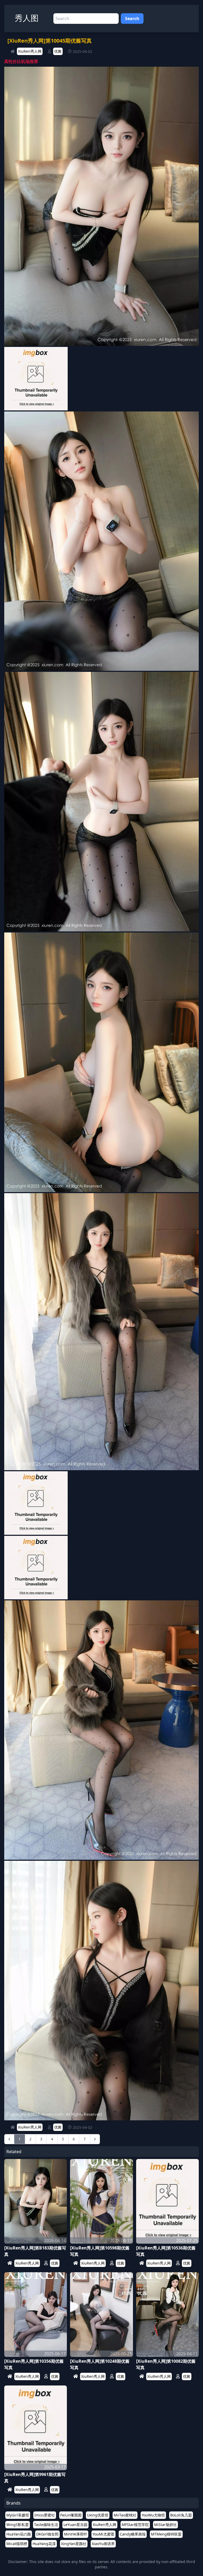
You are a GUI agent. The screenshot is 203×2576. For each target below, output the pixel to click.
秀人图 (27, 18)
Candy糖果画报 (133, 2534)
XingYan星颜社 (74, 2544)
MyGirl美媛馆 (18, 2515)
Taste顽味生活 (46, 2525)
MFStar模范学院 (135, 2525)
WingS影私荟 (18, 2525)
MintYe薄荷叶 (76, 2534)
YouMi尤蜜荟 (103, 2534)
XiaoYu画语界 (103, 2544)
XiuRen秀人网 (30, 51)
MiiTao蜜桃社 (125, 2515)
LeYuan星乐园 (75, 2525)
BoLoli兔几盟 (181, 2515)
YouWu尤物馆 (153, 2515)
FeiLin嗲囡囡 (71, 2515)
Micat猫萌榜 (17, 2544)
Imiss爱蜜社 (45, 2515)
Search (132, 19)
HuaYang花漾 (44, 2544)
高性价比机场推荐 (21, 61)
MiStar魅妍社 (165, 2525)
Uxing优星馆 (98, 2515)
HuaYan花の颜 (19, 2534)
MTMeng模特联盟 (166, 2534)
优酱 (58, 51)
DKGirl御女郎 (47, 2534)
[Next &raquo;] (95, 2139)
